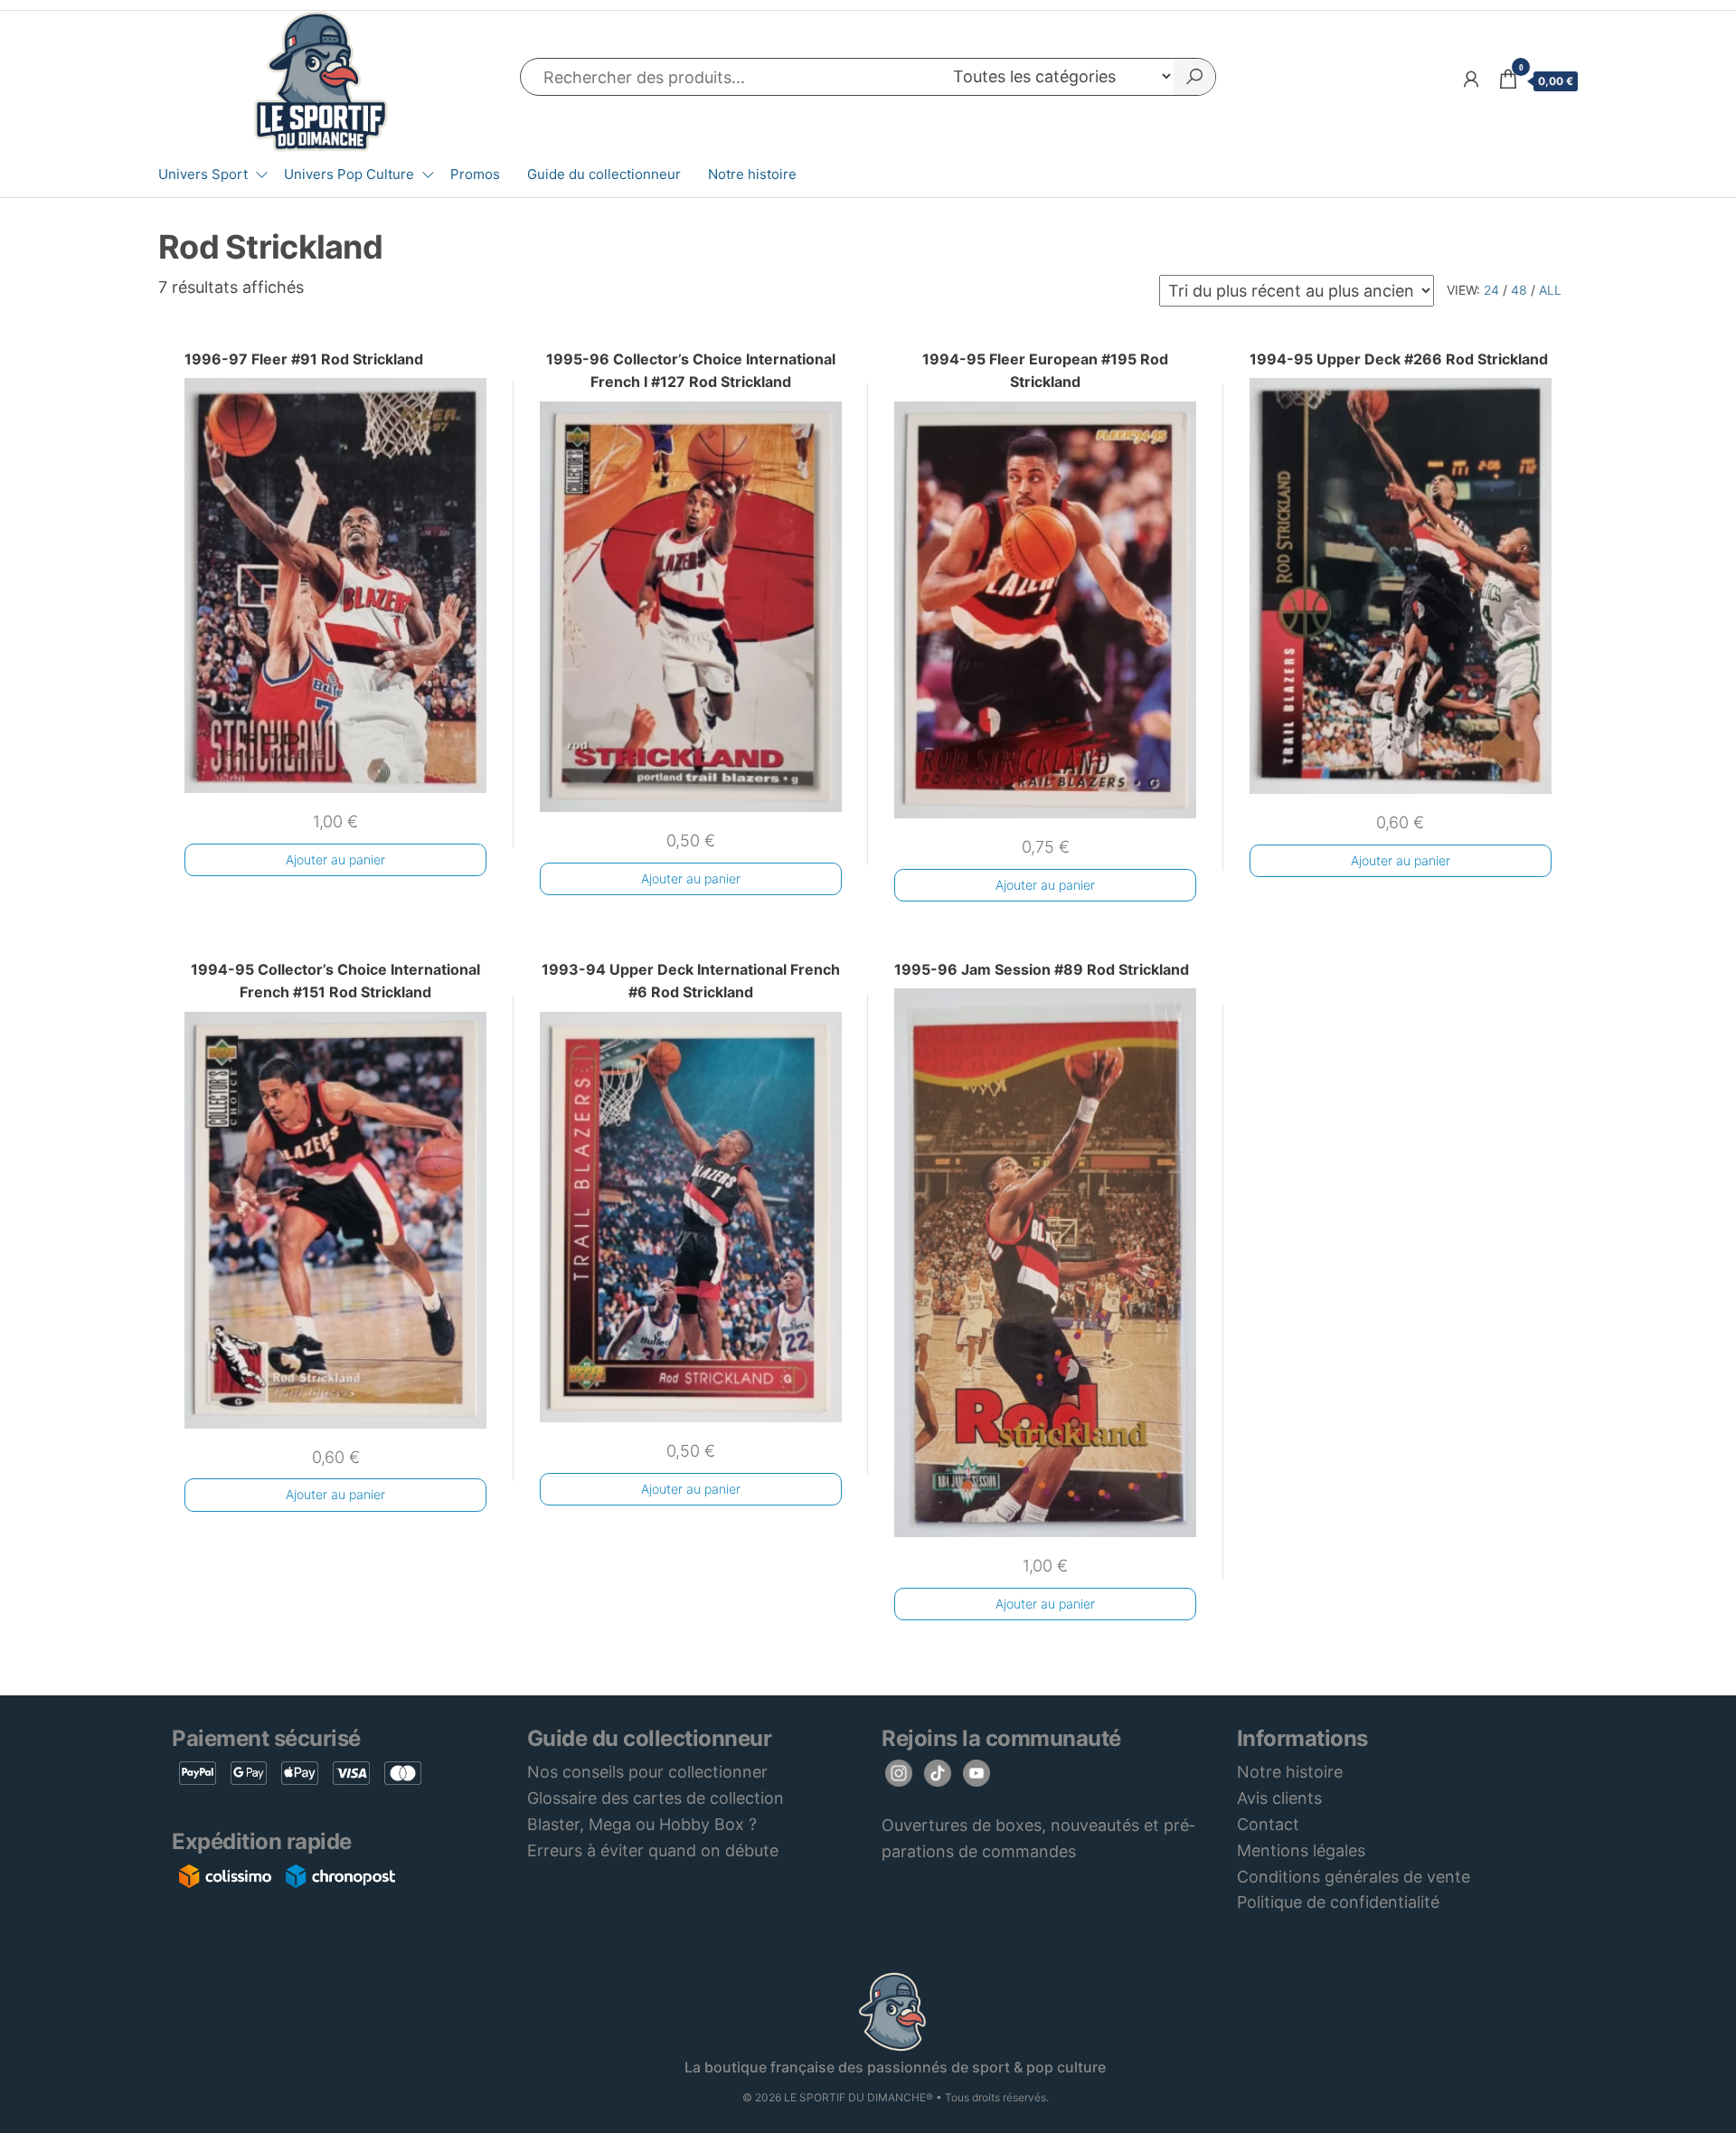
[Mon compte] (1471, 79)
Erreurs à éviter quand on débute (653, 1850)
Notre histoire (752, 174)
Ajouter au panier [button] (335, 859)
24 (1491, 290)
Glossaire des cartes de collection (656, 1798)
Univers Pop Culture (349, 174)
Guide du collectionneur (604, 174)
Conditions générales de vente (1354, 1877)
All (1550, 290)
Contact (1268, 1824)
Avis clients (1279, 1798)
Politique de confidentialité (1338, 1902)
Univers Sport (203, 174)
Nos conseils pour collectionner (647, 1772)
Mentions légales (1301, 1850)
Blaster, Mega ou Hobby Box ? (642, 1824)
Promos (475, 174)
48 (1519, 290)
